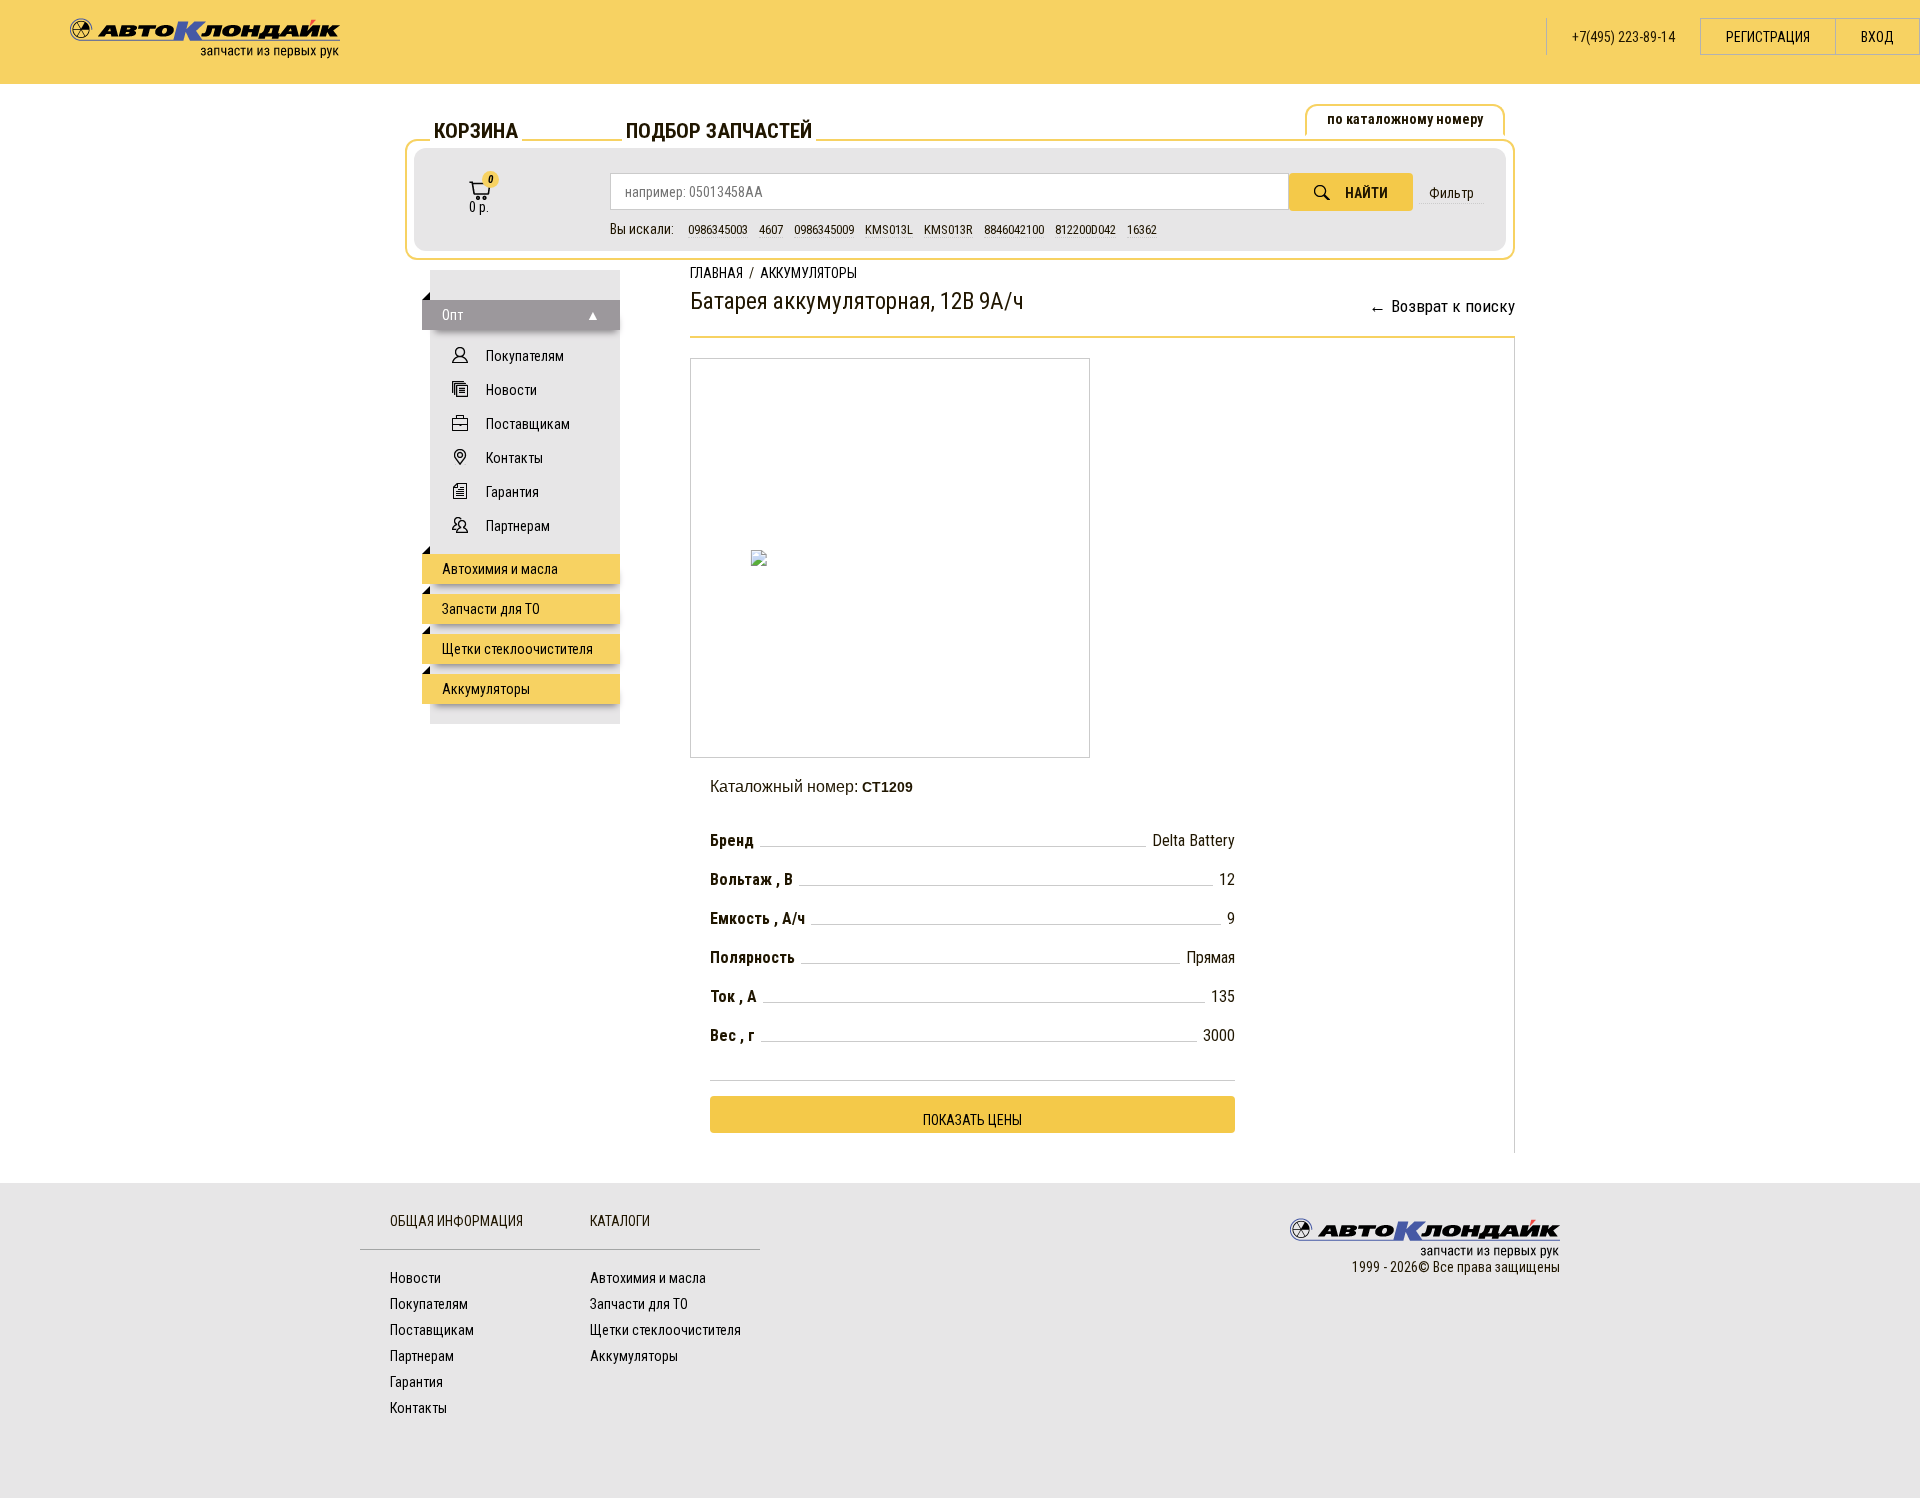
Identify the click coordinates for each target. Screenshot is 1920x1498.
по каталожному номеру (1405, 119)
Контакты (514, 458)
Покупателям (525, 356)
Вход (1877, 37)
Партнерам (518, 526)
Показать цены (972, 1120)
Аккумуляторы (486, 689)
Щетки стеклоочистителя (517, 649)
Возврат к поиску (1453, 306)
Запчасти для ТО (491, 609)
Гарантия (512, 492)
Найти (1366, 193)
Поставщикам (528, 424)
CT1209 (887, 787)
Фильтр (1451, 193)
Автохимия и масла (500, 569)
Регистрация (1768, 37)
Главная (716, 273)
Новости (511, 390)
